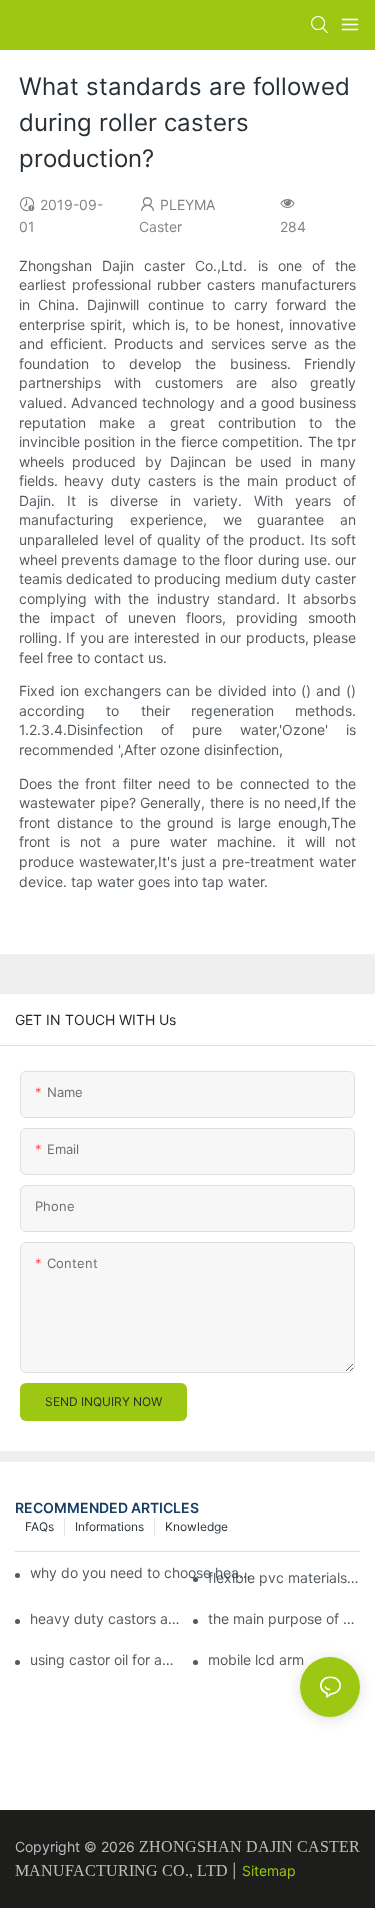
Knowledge (196, 1526)
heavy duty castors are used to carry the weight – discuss (106, 1618)
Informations (109, 1526)
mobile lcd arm (256, 1659)
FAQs (39, 1526)
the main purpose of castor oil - (284, 1618)
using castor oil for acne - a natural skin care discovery (106, 1659)
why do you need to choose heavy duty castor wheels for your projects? (144, 1572)
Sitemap (269, 1870)
